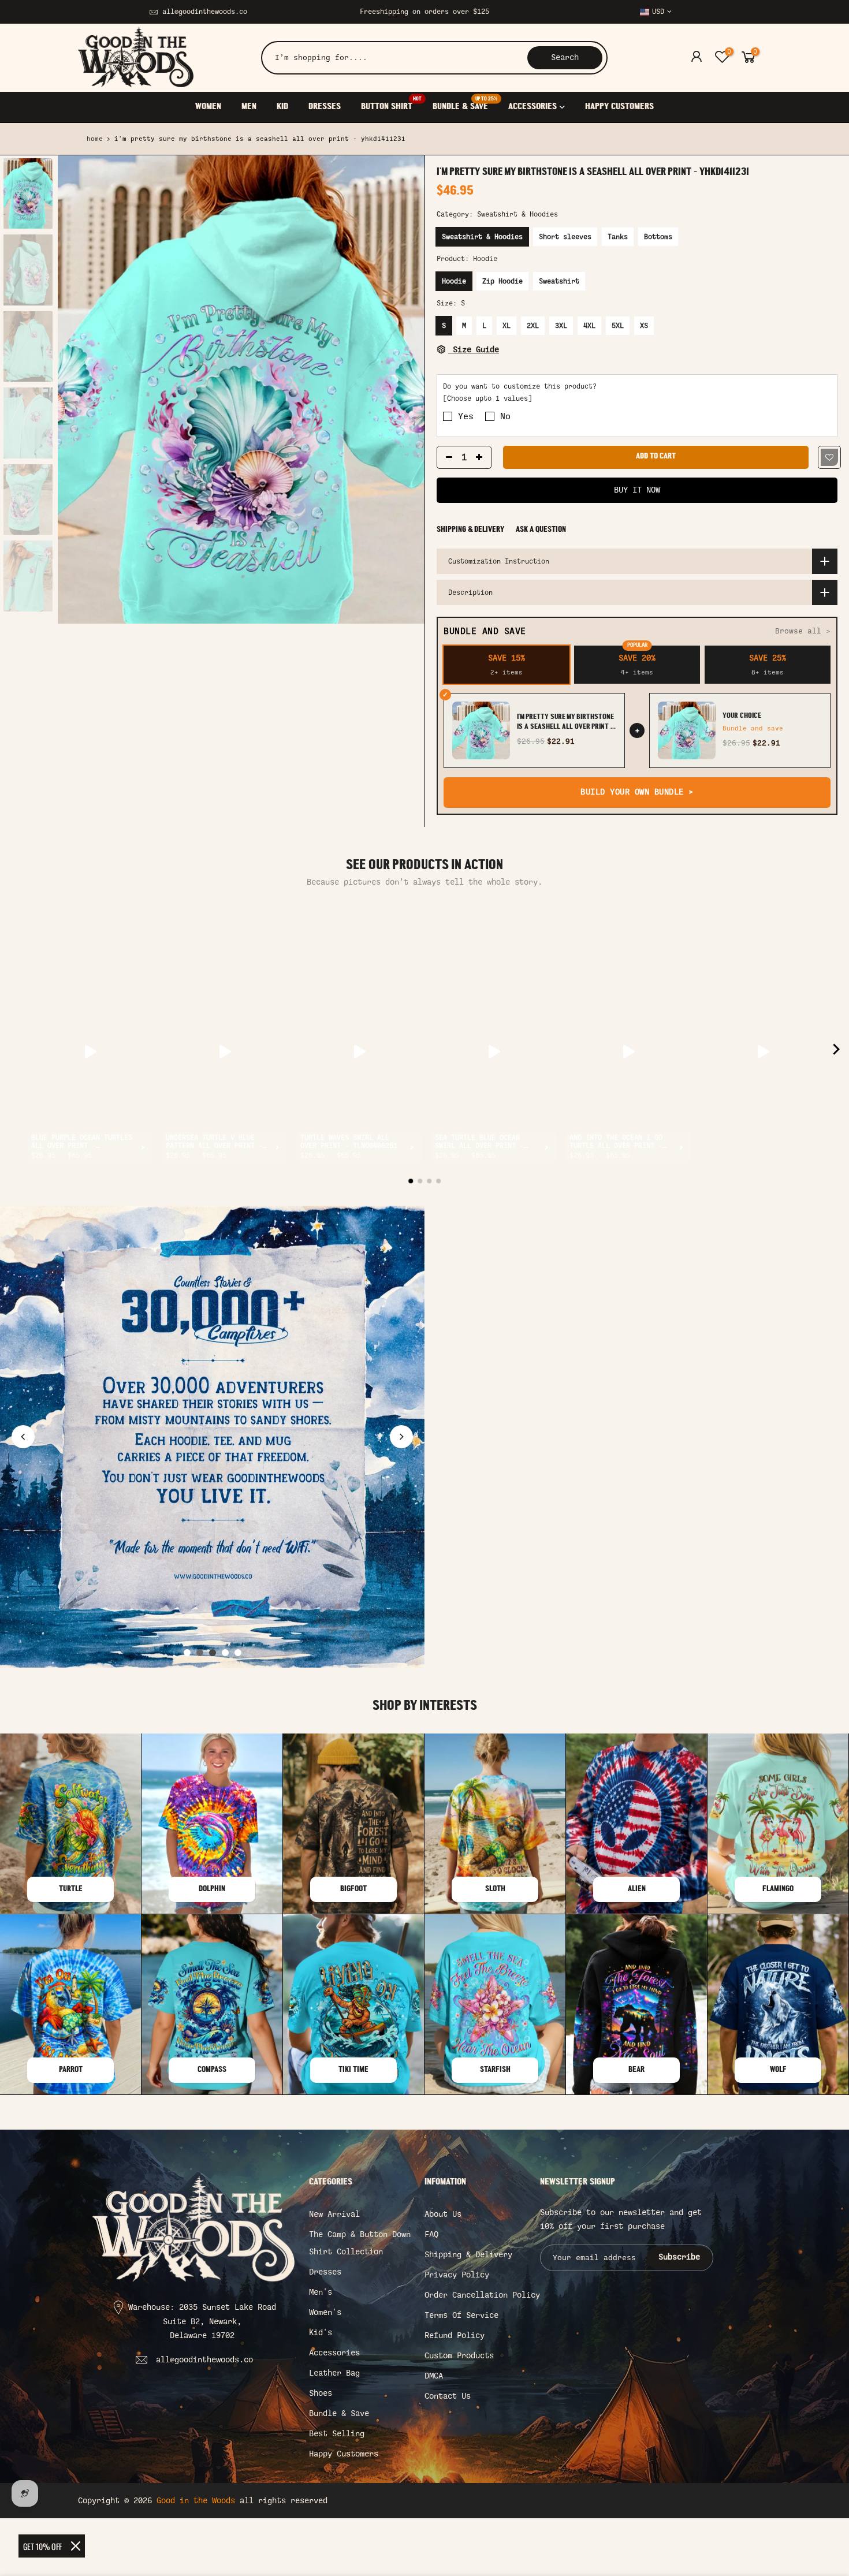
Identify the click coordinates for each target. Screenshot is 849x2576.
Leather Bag (334, 2373)
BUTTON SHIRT (391, 104)
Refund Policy (455, 2335)
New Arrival (334, 2214)
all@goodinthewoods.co (205, 12)
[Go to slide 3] (213, 1653)
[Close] (76, 2546)
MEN (249, 107)
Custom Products (459, 2356)
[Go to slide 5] (238, 1653)
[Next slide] (401, 1437)
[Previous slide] (23, 1437)
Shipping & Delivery (470, 530)
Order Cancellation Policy (482, 2295)
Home (95, 139)
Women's (325, 2312)
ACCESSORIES (533, 107)
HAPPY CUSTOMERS (619, 107)
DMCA (434, 2376)
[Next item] (836, 1051)
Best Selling (337, 2434)
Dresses (325, 2272)
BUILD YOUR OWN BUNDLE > (637, 792)
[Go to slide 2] (200, 1653)
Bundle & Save (339, 2413)
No (505, 416)
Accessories (334, 2353)
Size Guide (474, 350)
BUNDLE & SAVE (465, 104)
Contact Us (448, 2396)
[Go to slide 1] (187, 1653)
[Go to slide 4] (225, 1653)
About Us (443, 2214)
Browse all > (803, 631)
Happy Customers (344, 2454)
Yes (466, 416)
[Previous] (78, 390)
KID (282, 107)
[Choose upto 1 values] (487, 398)
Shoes (321, 2393)
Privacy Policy (457, 2275)
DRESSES (325, 107)
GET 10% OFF (42, 2546)
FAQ (431, 2234)
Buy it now (637, 490)
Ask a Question (541, 530)
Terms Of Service (461, 2315)
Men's (321, 2292)
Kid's (321, 2333)
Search (565, 57)
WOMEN (208, 107)
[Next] (404, 390)
